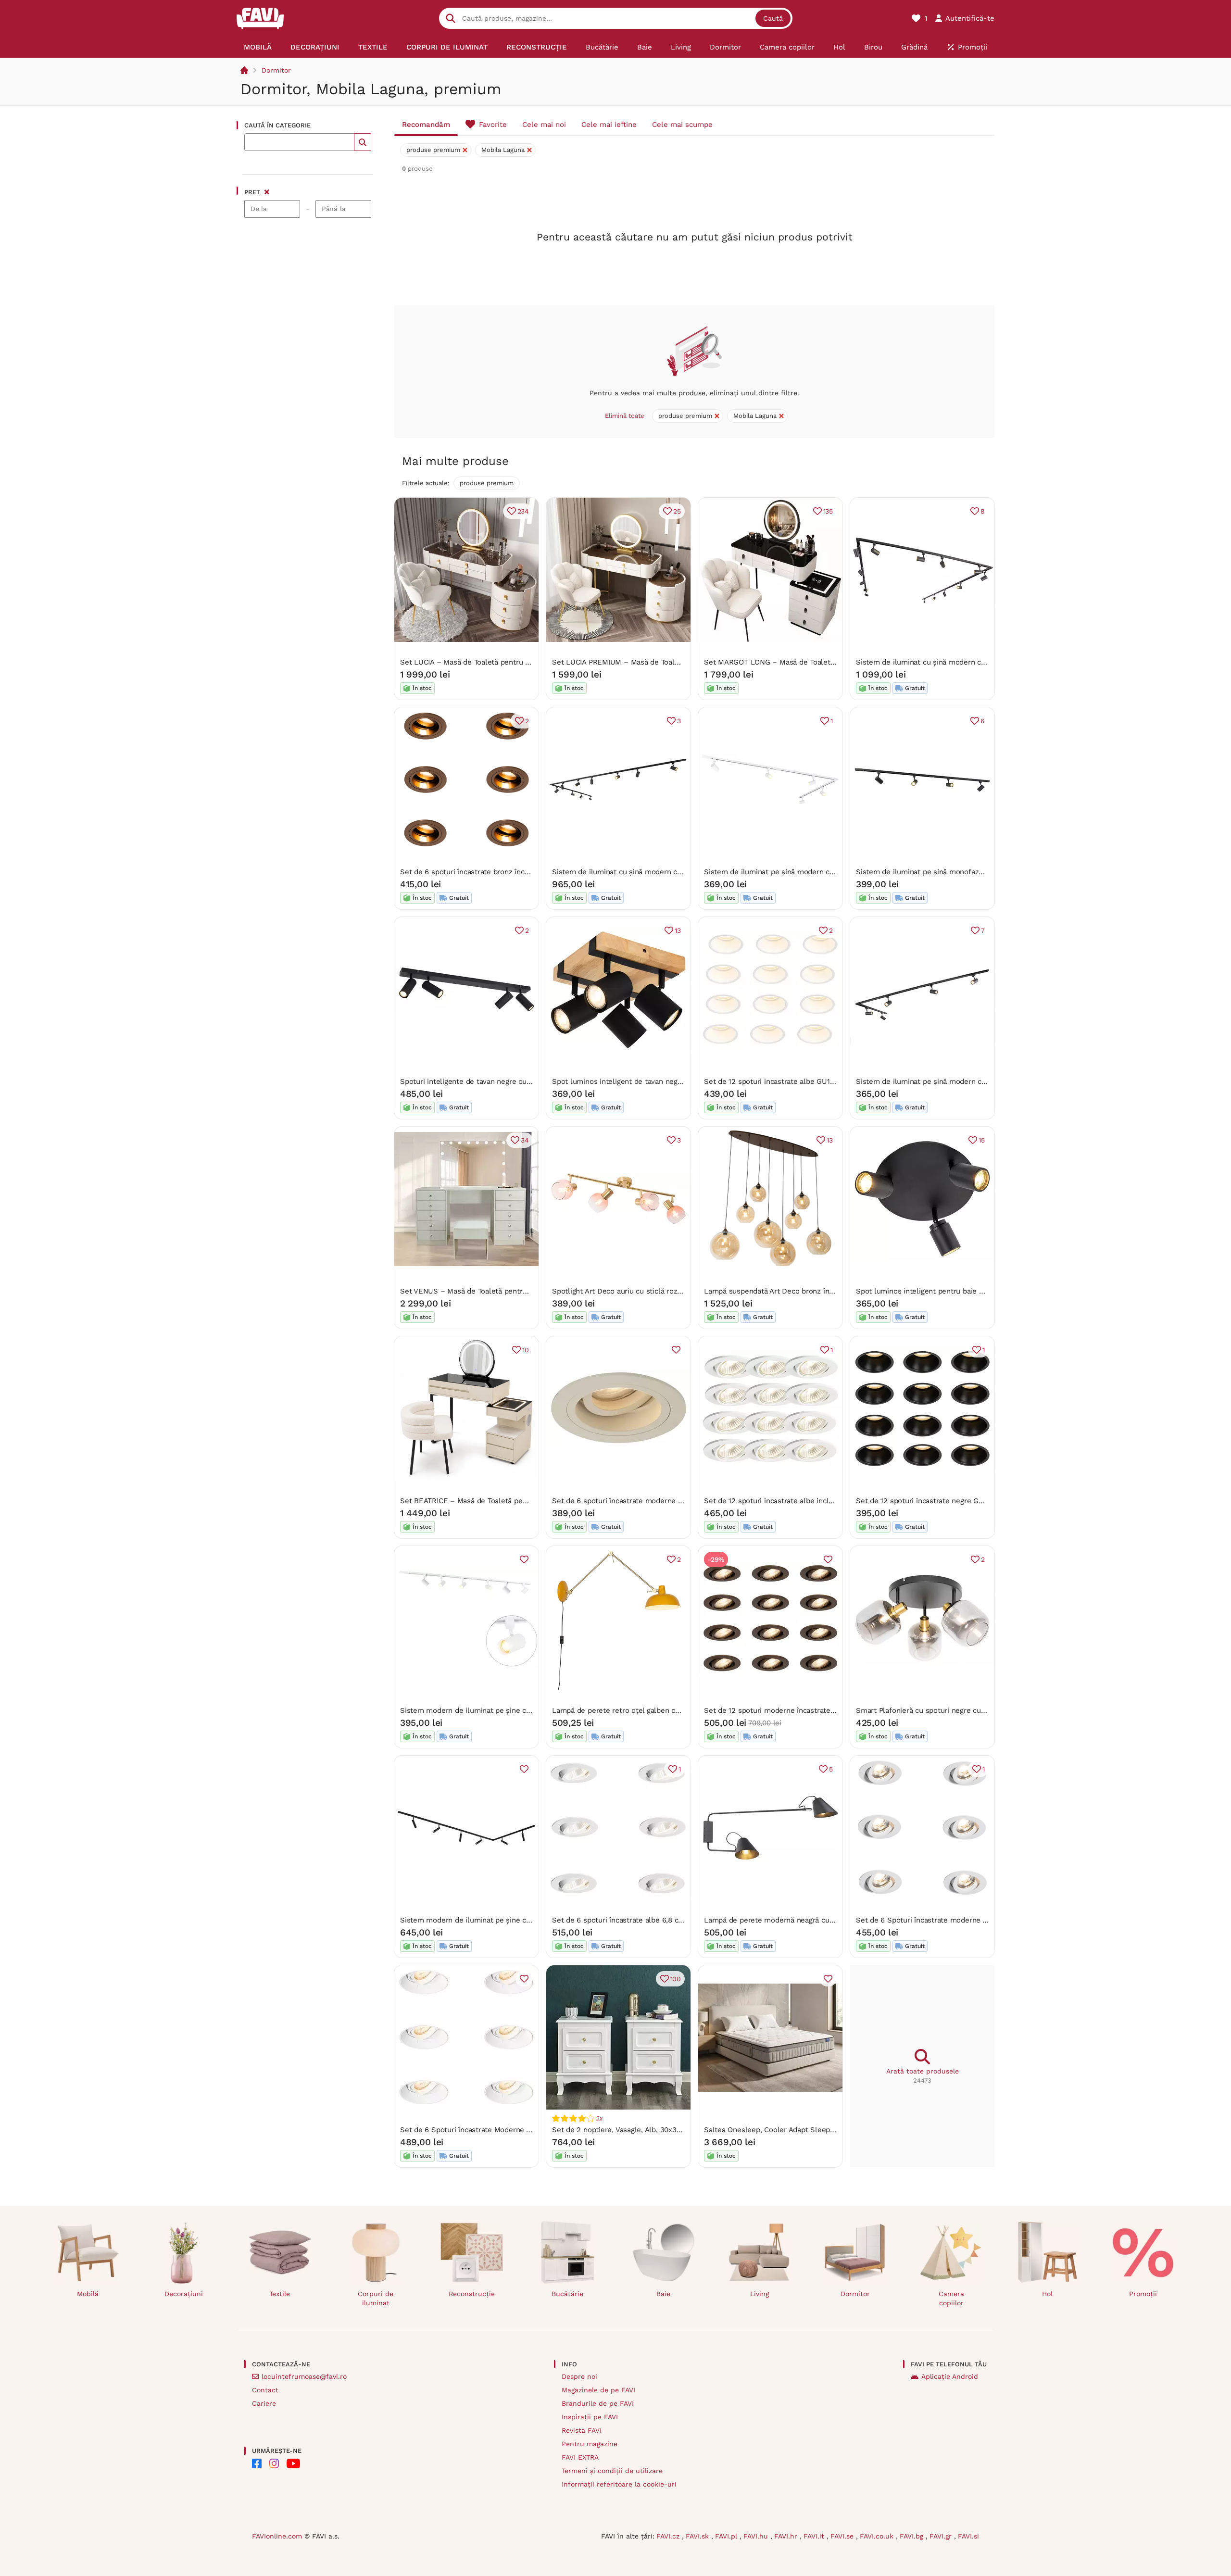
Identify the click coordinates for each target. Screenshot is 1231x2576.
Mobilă (88, 2294)
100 (676, 1979)
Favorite (493, 125)
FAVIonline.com (277, 2536)
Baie (663, 2294)
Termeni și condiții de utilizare (612, 2471)
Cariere (264, 2403)
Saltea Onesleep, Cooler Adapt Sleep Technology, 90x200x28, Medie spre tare (836, 2130)
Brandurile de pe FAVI (598, 2403)
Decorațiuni (184, 2294)
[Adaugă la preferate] (676, 1350)
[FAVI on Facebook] (257, 2463)
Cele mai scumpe (682, 125)
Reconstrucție (472, 2294)
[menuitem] (258, 47)
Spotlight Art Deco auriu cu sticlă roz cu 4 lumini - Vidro (647, 1291)
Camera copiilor (951, 2298)
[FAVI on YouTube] (293, 2463)
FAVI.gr (942, 2536)
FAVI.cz (669, 2536)
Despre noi (579, 2376)
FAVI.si (968, 2536)
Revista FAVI (582, 2430)
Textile (280, 2294)
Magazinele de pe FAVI (598, 2390)
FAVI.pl (727, 2536)
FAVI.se (843, 2536)
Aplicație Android (950, 2376)
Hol (1047, 2294)
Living (760, 2294)
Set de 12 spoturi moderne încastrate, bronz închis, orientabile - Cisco (823, 1710)
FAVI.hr (787, 2536)
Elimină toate (625, 416)
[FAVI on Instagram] (274, 2463)
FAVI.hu (757, 2536)
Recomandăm (426, 125)
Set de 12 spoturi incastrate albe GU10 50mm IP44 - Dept (802, 1081)
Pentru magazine (590, 2444)
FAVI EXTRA (580, 2457)
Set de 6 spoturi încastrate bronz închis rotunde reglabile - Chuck (512, 872)
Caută (773, 18)
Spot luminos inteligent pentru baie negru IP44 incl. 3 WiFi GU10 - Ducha (980, 1291)
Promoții (1143, 2294)
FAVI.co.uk (878, 2536)
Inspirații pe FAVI (590, 2417)
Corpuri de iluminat (376, 2298)
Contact (265, 2390)
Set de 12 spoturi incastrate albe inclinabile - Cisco (791, 1501)
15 (982, 1140)
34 (525, 1140)
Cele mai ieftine (609, 125)
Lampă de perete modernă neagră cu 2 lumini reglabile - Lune (810, 1920)
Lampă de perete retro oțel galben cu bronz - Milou (640, 1710)
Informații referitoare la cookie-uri (619, 2484)
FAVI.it (815, 2536)
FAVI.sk (698, 2536)
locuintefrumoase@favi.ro (304, 2376)
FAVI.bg (913, 2536)
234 (523, 511)
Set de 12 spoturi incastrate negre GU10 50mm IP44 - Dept (956, 1501)
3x (599, 2118)
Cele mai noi (544, 125)
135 (828, 511)
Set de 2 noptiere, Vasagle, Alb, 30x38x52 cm (629, 2130)
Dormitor (276, 70)
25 (677, 511)
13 (678, 930)
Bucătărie (567, 2294)
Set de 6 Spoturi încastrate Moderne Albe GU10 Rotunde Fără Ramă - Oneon (530, 2130)
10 (526, 1350)
